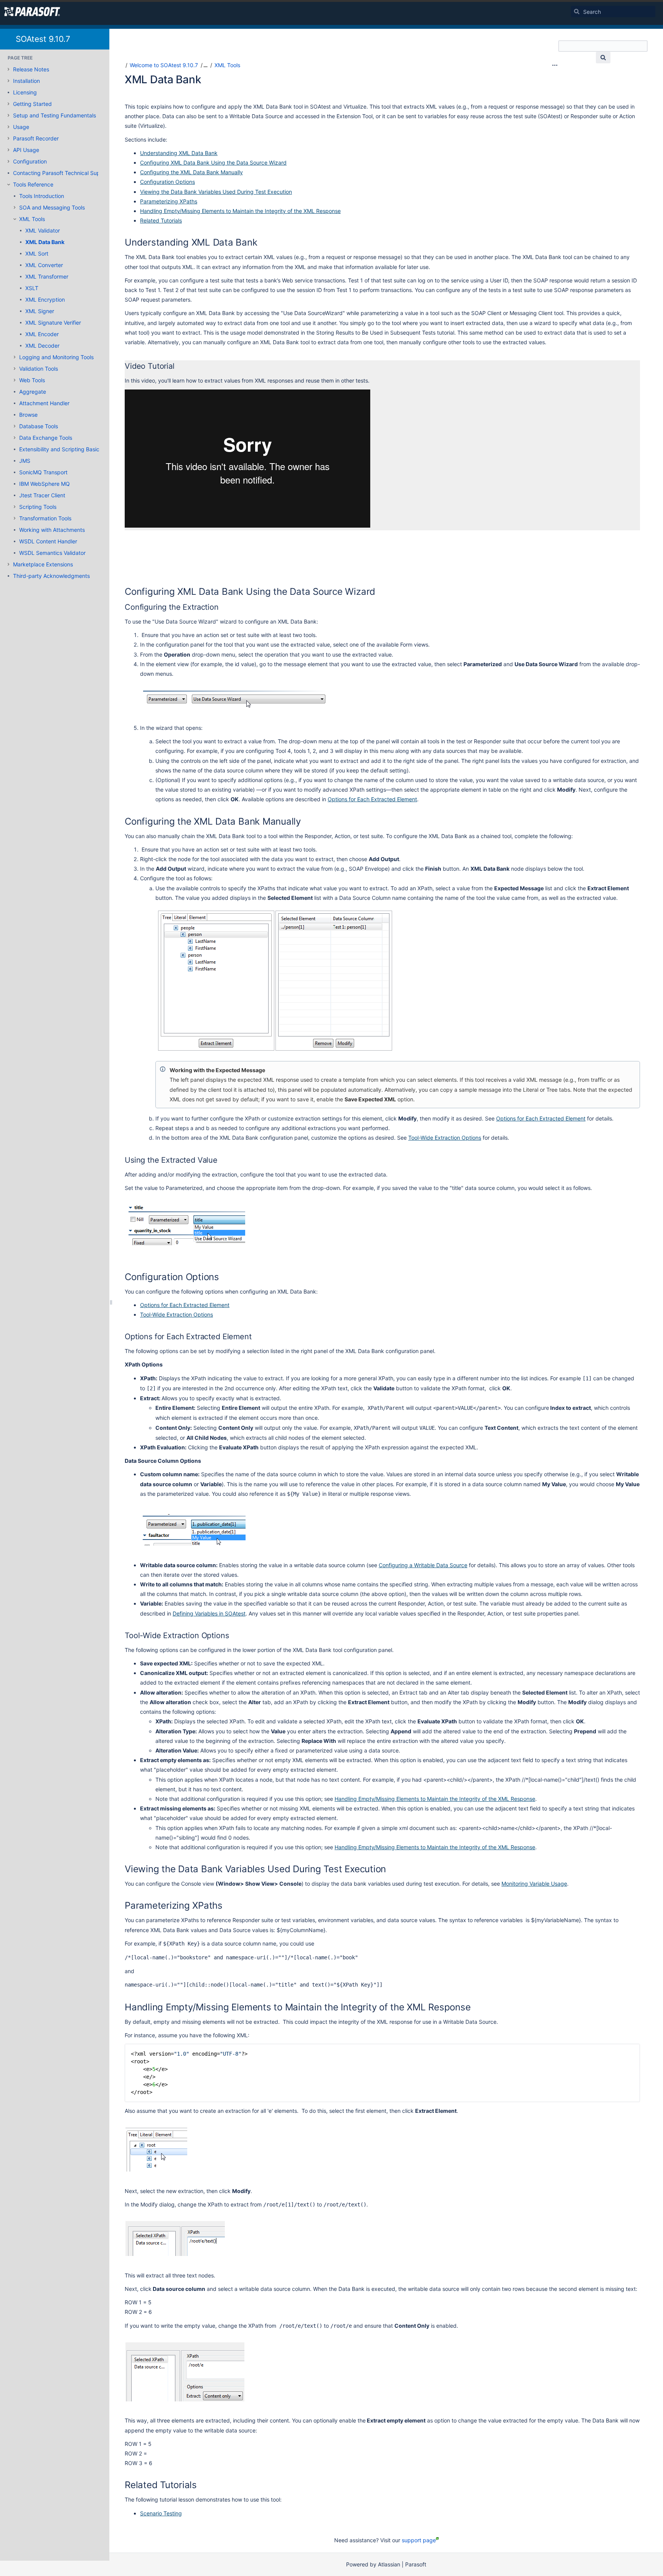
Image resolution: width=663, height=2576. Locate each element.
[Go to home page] (32, 12)
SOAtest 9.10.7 (43, 39)
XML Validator (43, 230)
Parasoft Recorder (36, 138)
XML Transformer (47, 276)
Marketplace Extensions (43, 564)
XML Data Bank (45, 242)
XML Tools (32, 219)
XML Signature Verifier (53, 323)
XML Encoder (42, 334)
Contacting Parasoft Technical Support (62, 173)
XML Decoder (42, 346)
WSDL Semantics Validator (52, 553)
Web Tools (32, 380)
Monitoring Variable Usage (534, 1884)
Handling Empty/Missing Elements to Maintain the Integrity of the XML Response (240, 211)
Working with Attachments (52, 530)
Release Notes (31, 69)
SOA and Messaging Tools (52, 207)
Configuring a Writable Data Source (423, 1565)
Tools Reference (33, 184)
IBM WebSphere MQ (45, 484)
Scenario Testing (161, 2513)
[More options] (555, 65)
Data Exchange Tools (46, 438)
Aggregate (33, 392)
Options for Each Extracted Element (372, 799)
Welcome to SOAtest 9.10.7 (164, 65)
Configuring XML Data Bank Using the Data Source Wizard (213, 163)
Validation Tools (39, 369)
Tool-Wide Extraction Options (445, 1138)
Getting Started (32, 104)
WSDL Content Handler (48, 541)
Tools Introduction (42, 196)
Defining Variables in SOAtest (209, 1613)
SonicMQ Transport (43, 472)
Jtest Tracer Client (42, 495)
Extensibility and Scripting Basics (61, 449)
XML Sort (37, 253)
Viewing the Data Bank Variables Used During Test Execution (216, 192)
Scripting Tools (38, 507)
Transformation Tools (45, 518)
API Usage (26, 150)
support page (419, 2540)
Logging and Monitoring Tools (56, 357)
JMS (25, 461)
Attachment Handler (44, 403)
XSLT (32, 288)
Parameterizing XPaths (169, 201)
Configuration (30, 161)
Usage (21, 127)
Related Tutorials (161, 220)
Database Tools (39, 426)
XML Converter (44, 265)
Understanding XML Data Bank (179, 153)
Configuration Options (167, 182)
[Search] (577, 12)
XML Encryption (45, 300)
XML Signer (40, 311)
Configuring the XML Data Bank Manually (191, 172)
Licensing (25, 92)
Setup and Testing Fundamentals (54, 115)
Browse (28, 415)
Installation (26, 81)
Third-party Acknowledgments (51, 576)
